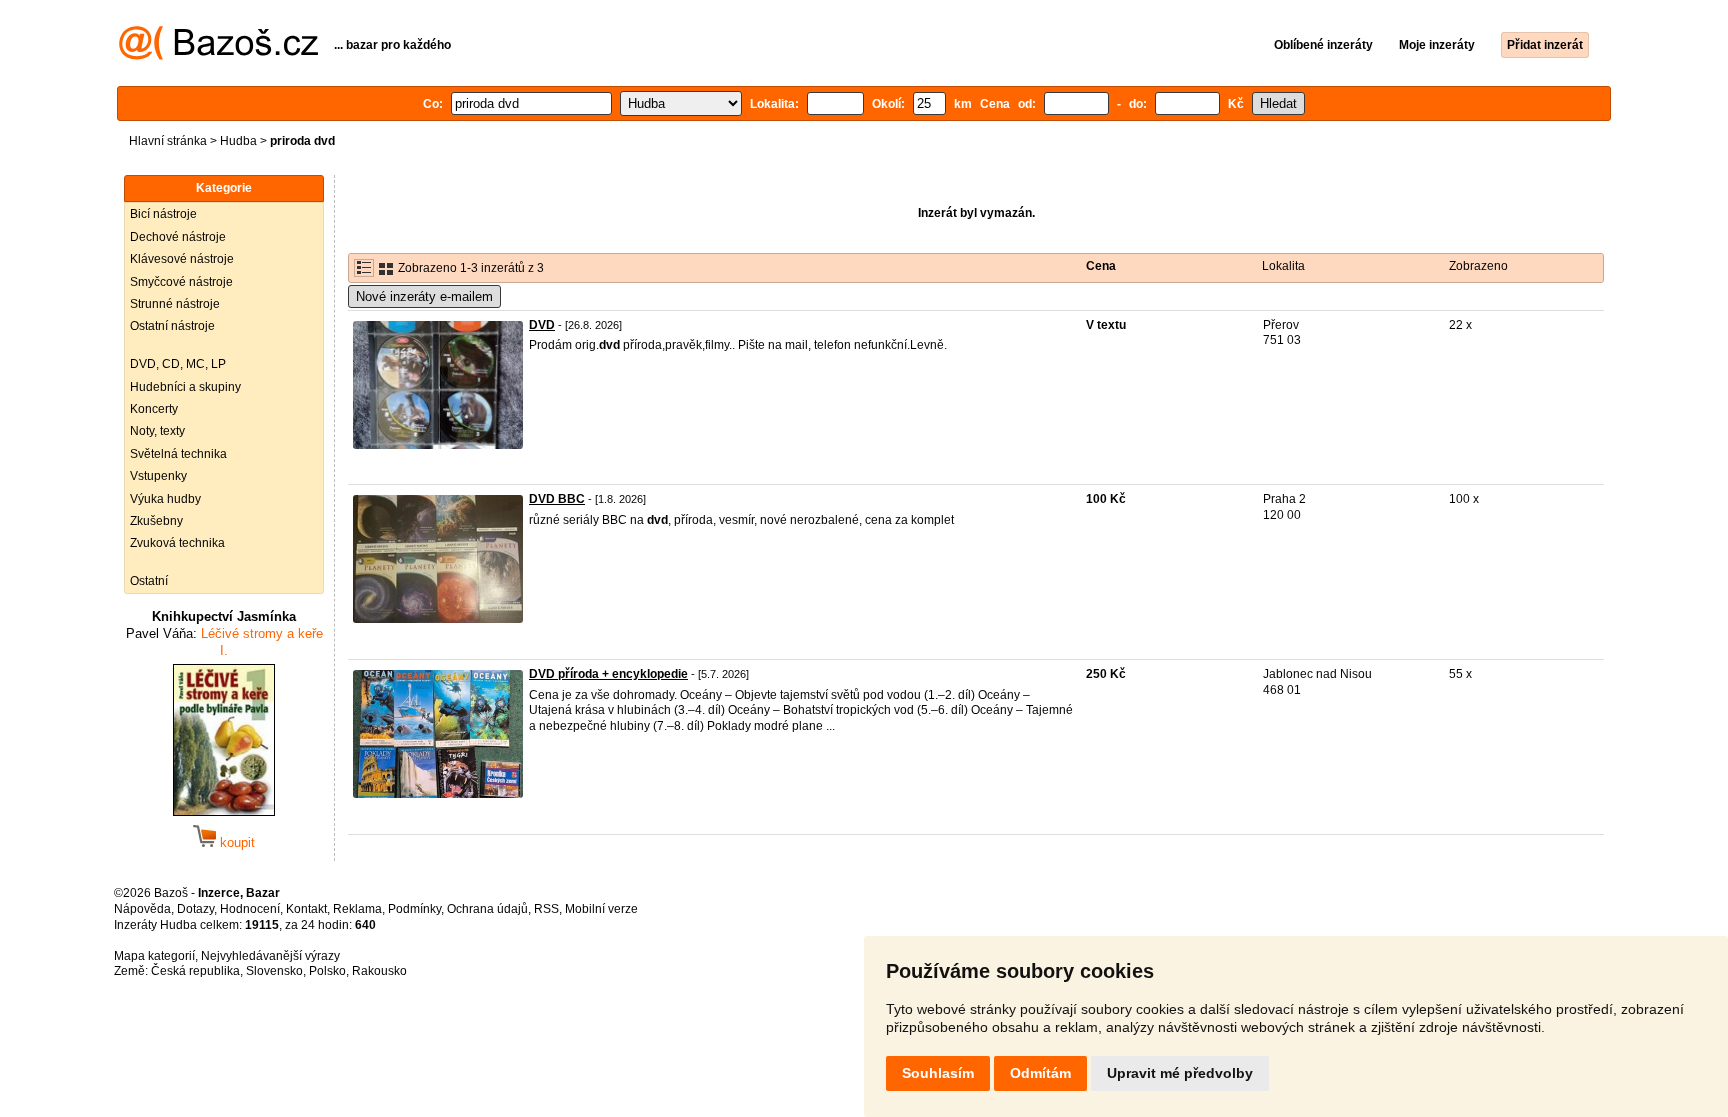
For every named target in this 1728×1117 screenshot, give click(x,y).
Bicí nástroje (163, 214)
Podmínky (414, 909)
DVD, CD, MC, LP (178, 364)
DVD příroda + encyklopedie (608, 674)
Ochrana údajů (487, 909)
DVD (542, 325)
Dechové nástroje (178, 237)
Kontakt (306, 909)
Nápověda (142, 909)
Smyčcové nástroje (181, 282)
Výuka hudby (165, 499)
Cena (1101, 266)
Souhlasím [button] (938, 1073)
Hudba (238, 141)
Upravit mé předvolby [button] (1180, 1073)
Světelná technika (178, 454)
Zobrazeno (1478, 266)
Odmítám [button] (1040, 1073)
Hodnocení (250, 909)
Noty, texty (157, 431)
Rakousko (379, 971)
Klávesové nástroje (182, 259)
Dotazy (195, 909)
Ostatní (149, 581)
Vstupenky (158, 476)
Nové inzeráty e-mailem (424, 296)
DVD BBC (557, 499)
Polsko (327, 971)
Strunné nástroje (175, 304)
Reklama (357, 909)
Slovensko (274, 971)
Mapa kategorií (154, 956)
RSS (546, 909)
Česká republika (195, 971)
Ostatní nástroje (172, 326)
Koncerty (154, 409)
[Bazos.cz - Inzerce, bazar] (218, 56)
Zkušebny (156, 521)
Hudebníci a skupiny (185, 387)
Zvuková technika (177, 543)
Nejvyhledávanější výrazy (270, 956)
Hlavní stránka (168, 141)
